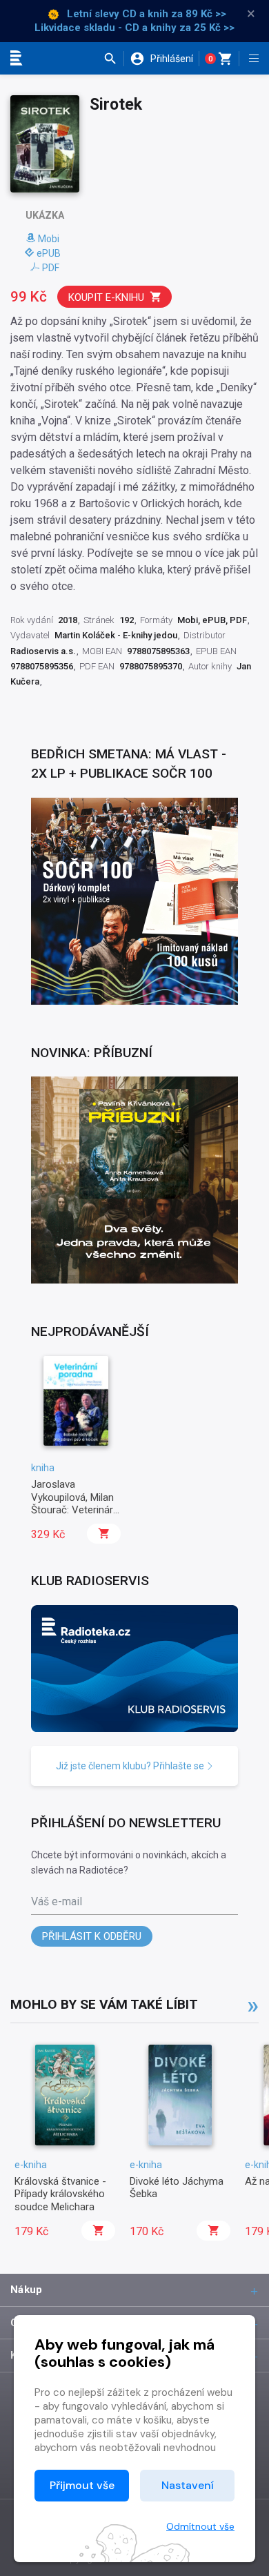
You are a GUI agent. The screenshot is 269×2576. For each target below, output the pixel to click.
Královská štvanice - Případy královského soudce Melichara (60, 2194)
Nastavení (188, 2485)
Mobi (49, 239)
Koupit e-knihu (106, 297)
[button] (113, 59)
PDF (51, 268)
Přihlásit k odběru (92, 1936)
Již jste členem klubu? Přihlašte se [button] (131, 1766)
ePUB (49, 253)
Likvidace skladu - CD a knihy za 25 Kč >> (134, 28)
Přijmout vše (82, 2485)
